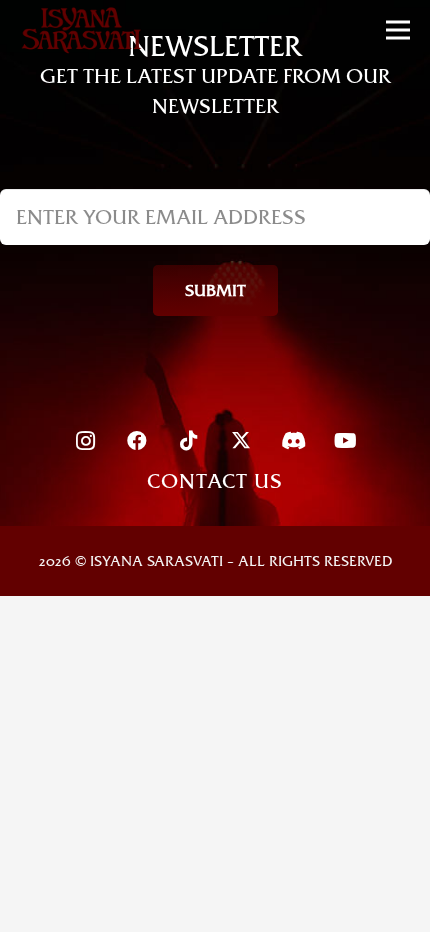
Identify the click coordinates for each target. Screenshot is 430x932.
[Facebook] (137, 441)
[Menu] (398, 30)
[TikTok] (189, 441)
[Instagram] (85, 441)
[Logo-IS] (81, 30)
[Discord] (293, 441)
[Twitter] (241, 441)
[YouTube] (345, 441)
